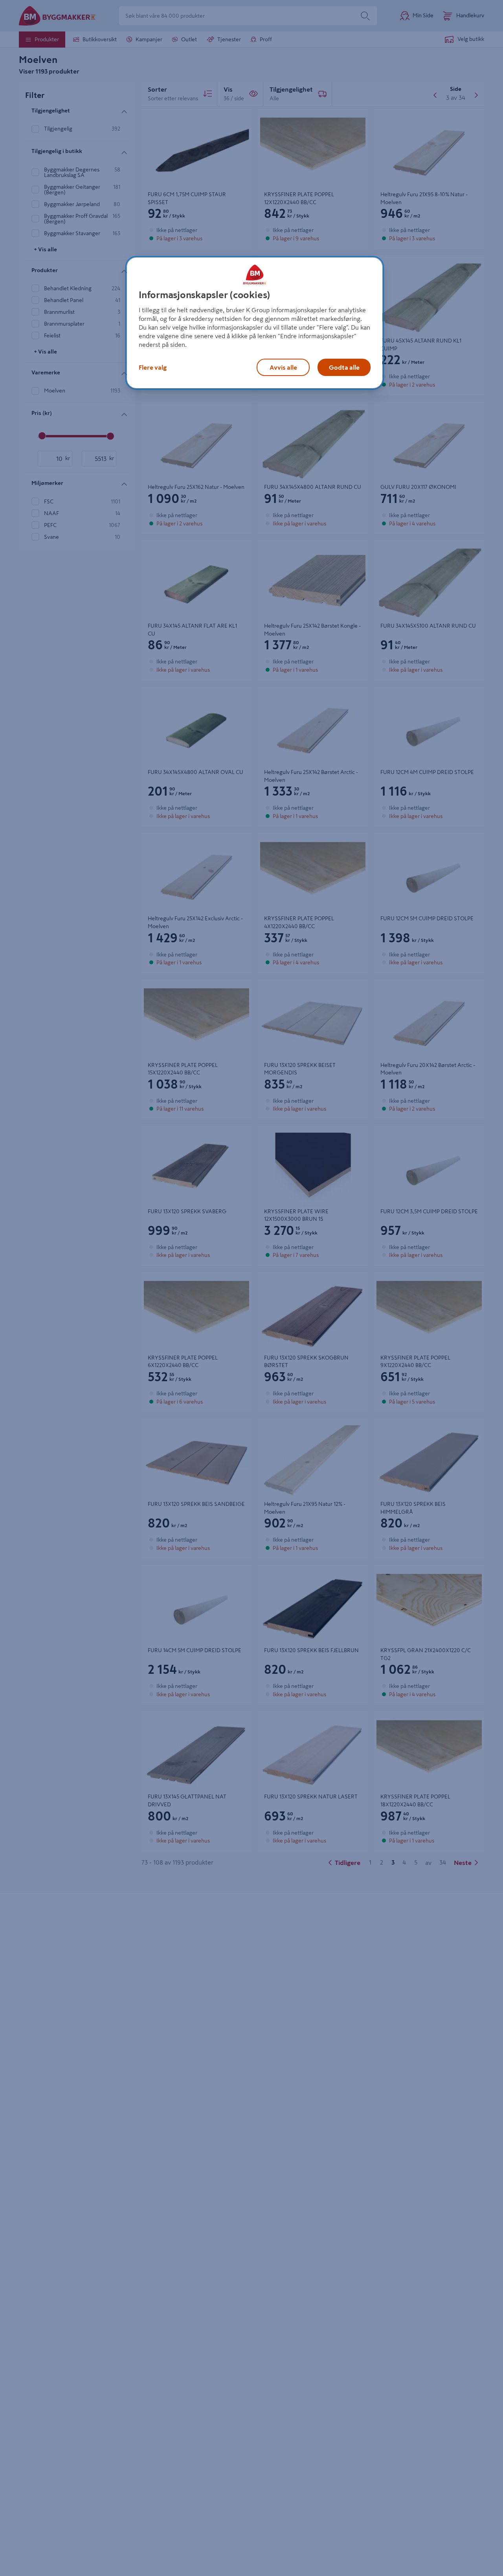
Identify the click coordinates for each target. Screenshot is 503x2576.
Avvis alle (283, 367)
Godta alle (344, 367)
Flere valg (153, 367)
